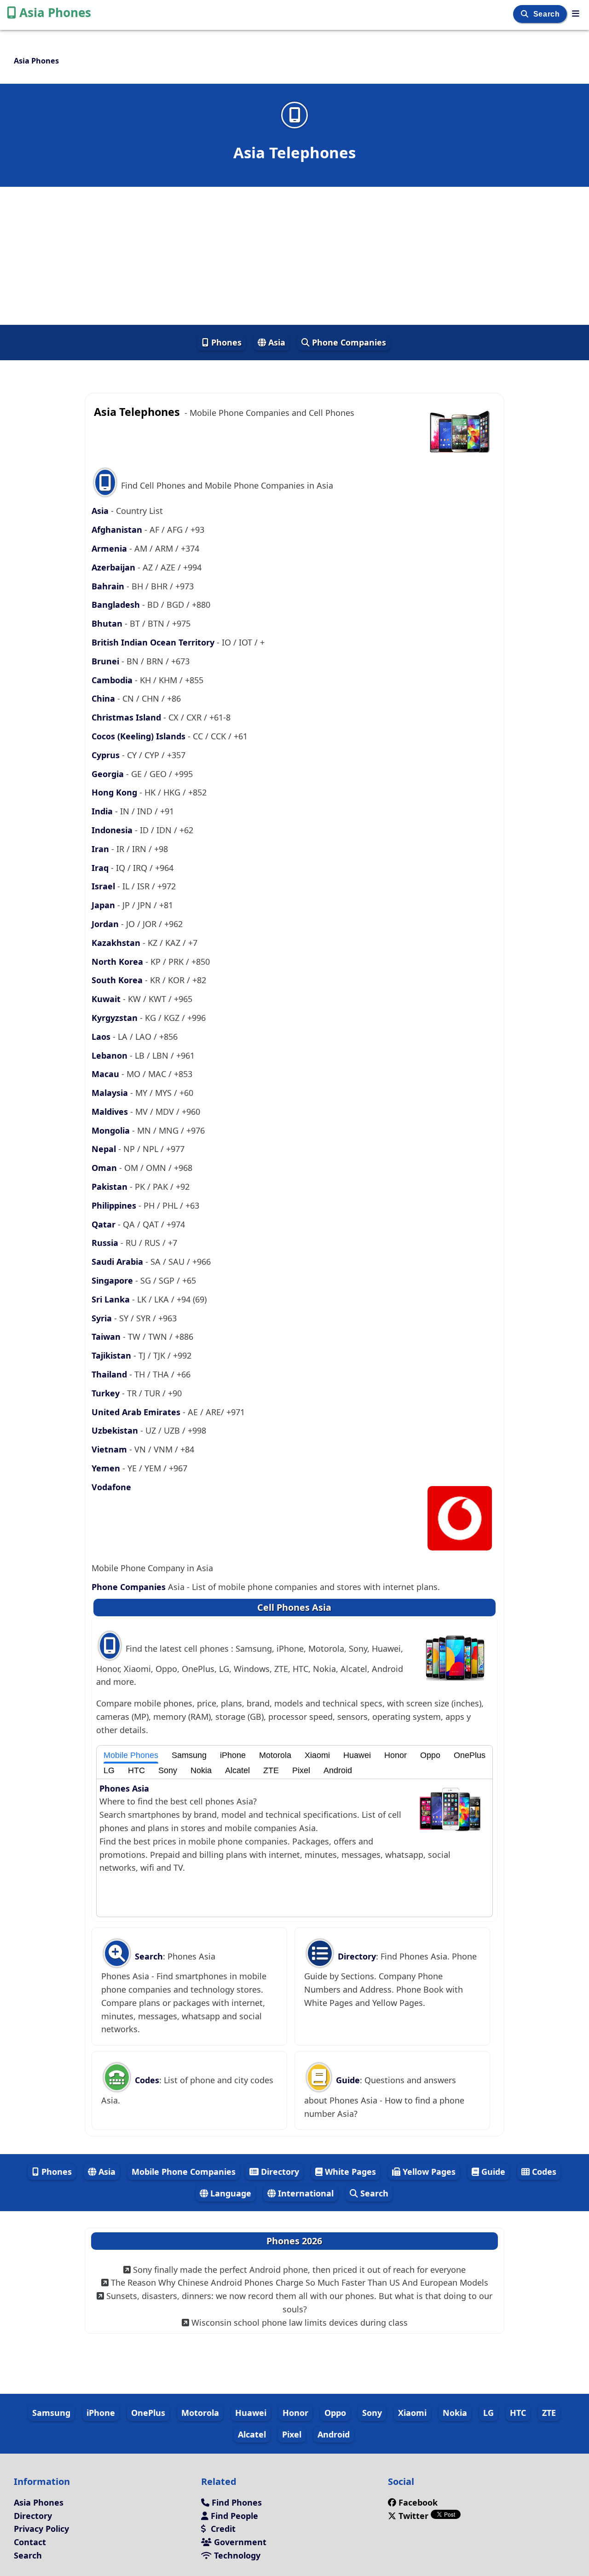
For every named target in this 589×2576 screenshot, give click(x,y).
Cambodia (113, 680)
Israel (104, 886)
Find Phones (236, 2502)
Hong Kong (115, 792)
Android (338, 1770)
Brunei (107, 661)
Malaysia (111, 1093)
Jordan (106, 924)
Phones (225, 342)
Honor (396, 1755)
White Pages (349, 2172)
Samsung (189, 1755)
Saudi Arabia (118, 1262)
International (305, 2193)
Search (548, 14)
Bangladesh (117, 605)
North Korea (118, 962)
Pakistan (111, 1187)
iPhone (233, 1755)
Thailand (110, 1374)
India (103, 811)
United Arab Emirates (137, 1412)
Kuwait (107, 999)
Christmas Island (127, 717)
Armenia (110, 548)
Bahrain (109, 586)
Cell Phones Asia (294, 1607)
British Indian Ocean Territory (154, 642)
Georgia (109, 774)
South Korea (118, 980)
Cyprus (107, 755)
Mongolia (112, 1130)
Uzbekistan (116, 1430)
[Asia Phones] (576, 13)
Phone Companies (348, 342)
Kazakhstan (117, 943)
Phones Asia (124, 1788)
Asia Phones (55, 12)
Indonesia (113, 830)
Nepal (105, 1149)
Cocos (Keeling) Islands (140, 736)
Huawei (357, 1755)
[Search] (526, 14)
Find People (233, 2516)
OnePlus (470, 1755)
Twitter (413, 2516)
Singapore (113, 1280)
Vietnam (110, 1449)
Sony (168, 1770)
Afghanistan (118, 530)
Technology (236, 2555)
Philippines (115, 1205)
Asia (276, 342)
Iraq (101, 868)
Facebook (418, 2502)
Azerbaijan (115, 567)
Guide (347, 2080)
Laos (102, 1037)
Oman (105, 1168)
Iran (101, 849)
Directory (356, 1956)
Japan (104, 905)
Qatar (105, 1224)
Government (239, 2542)
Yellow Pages (428, 2172)
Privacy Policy (41, 2529)
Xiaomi (317, 1755)
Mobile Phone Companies (184, 2172)
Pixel (301, 1770)
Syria (103, 1318)
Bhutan (108, 623)
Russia (106, 1243)
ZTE (271, 1770)
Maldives (111, 1112)
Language (230, 2193)
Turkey (107, 1393)
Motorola (275, 1755)
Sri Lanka (112, 1299)
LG (109, 1770)
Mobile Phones (131, 1755)
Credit (222, 2529)
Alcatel (237, 1770)
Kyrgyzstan (116, 1018)
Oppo (430, 1755)
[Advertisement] (294, 256)
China (104, 698)
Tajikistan (113, 1355)
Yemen (107, 1468)
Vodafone (111, 1487)
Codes (146, 2080)
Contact (30, 2542)
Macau (107, 1074)
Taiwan (107, 1337)
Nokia (201, 1770)
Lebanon (111, 1055)
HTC (136, 1770)
